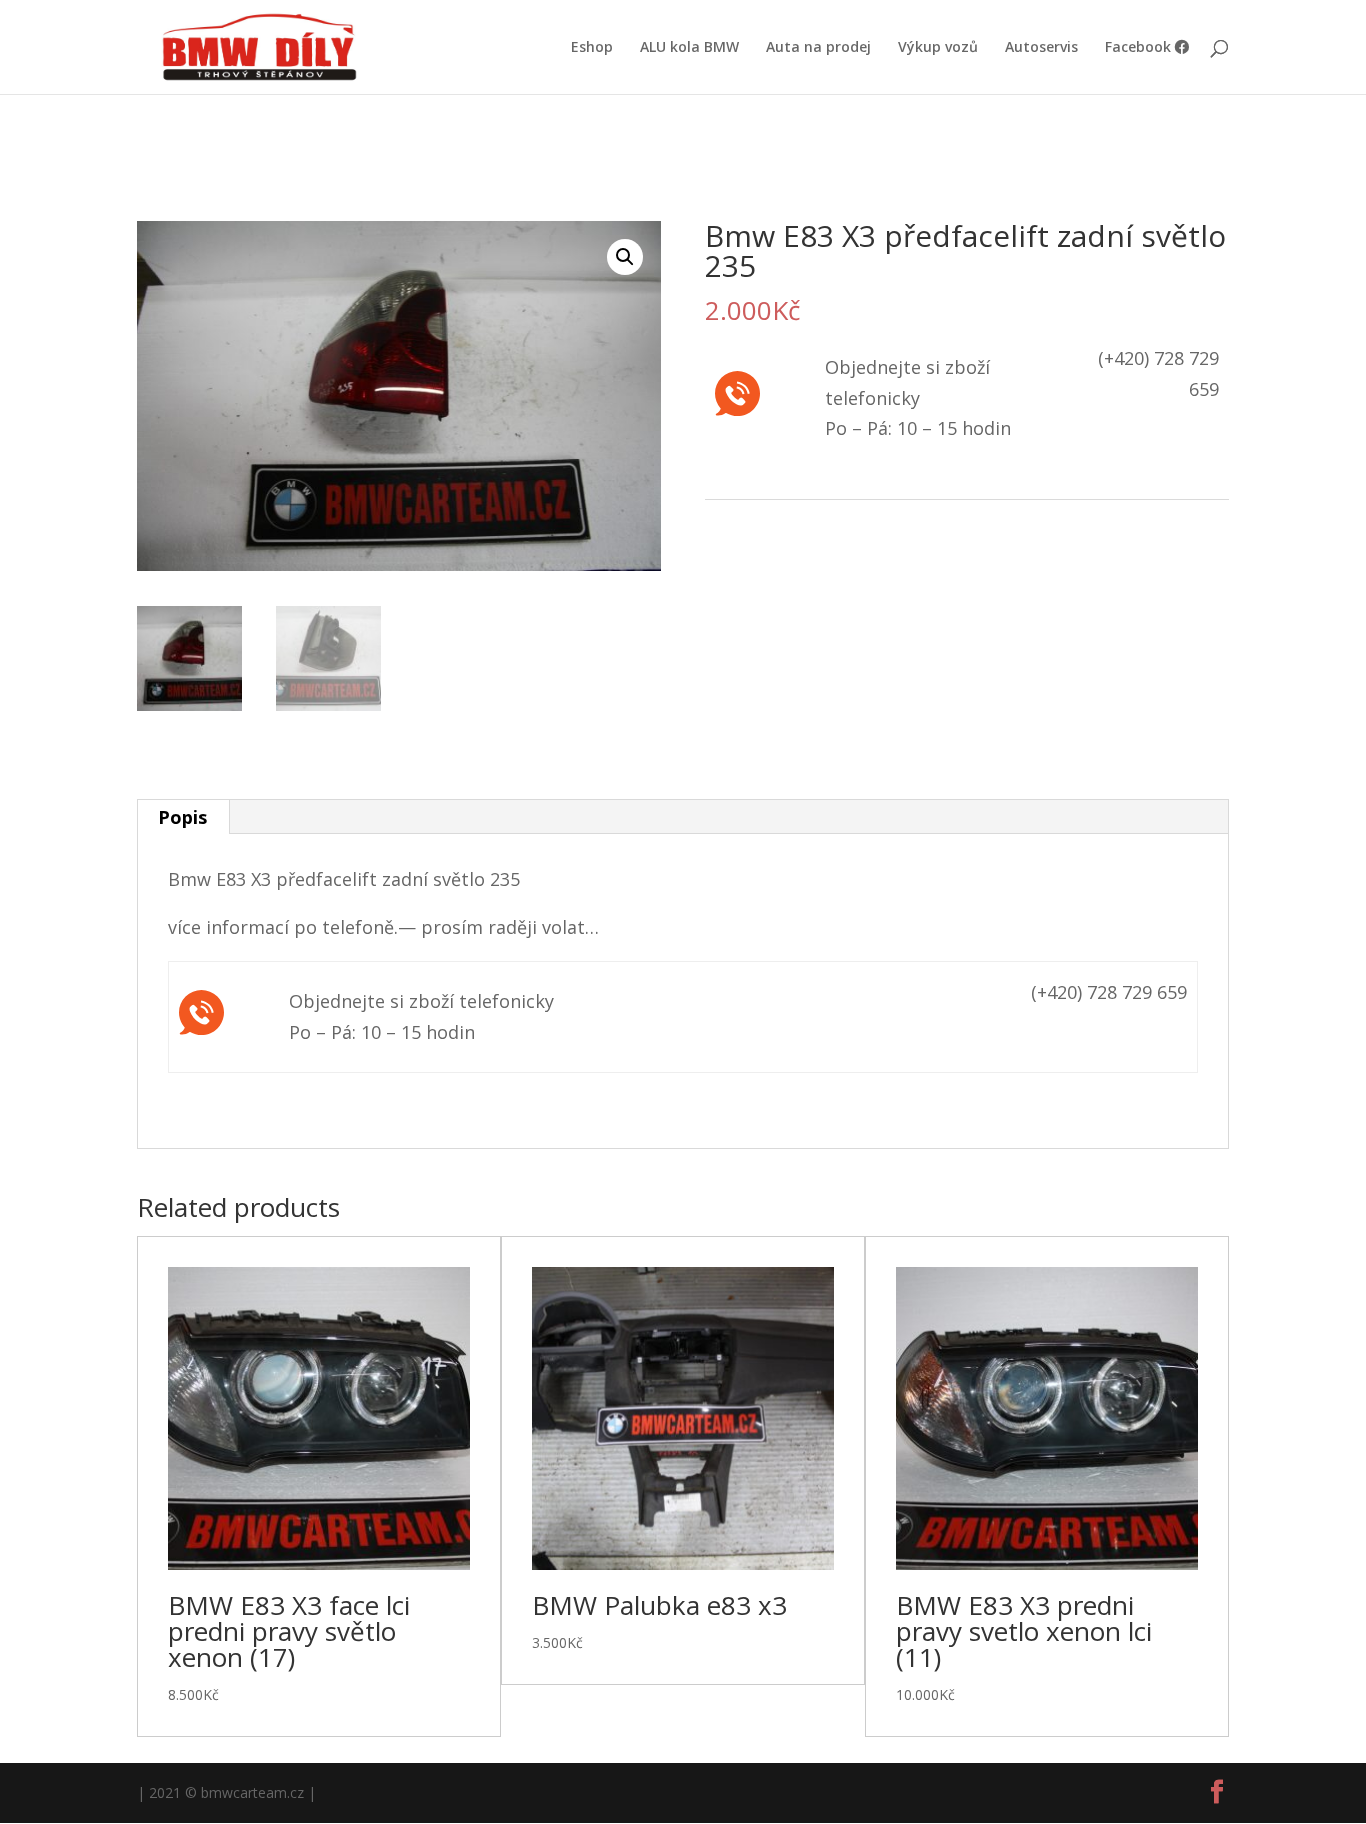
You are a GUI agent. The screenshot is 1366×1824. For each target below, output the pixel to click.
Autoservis (1041, 48)
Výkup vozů (938, 48)
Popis (182, 817)
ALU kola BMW (689, 48)
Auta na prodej (818, 48)
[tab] (183, 817)
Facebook (1140, 48)
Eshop (592, 48)
